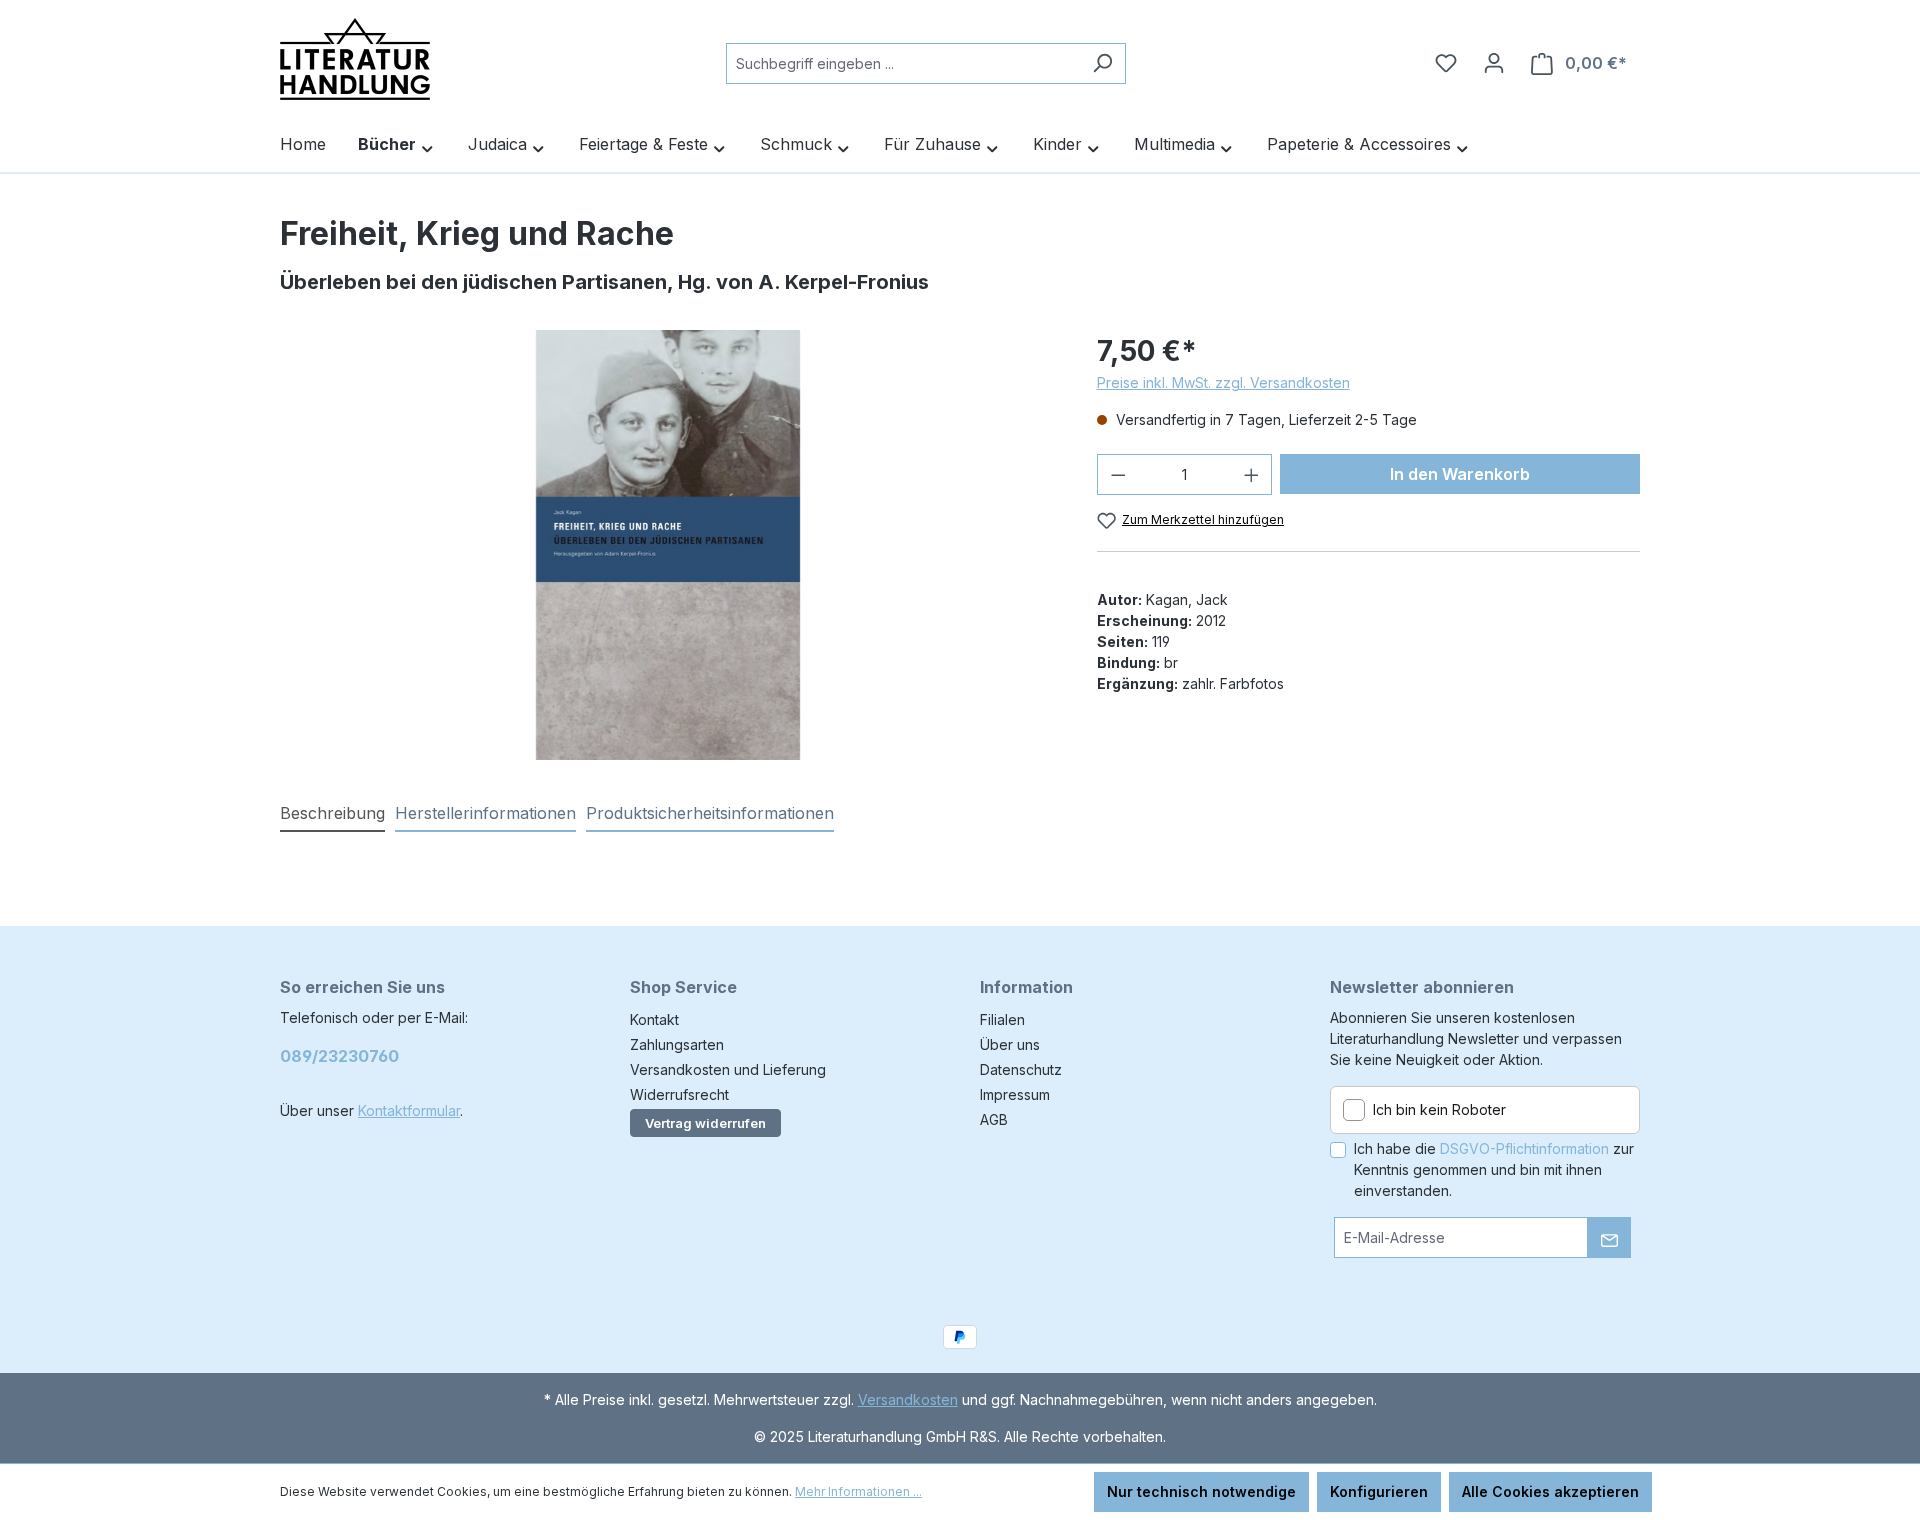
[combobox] (903, 63)
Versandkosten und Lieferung (728, 1069)
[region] (668, 545)
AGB (994, 1119)
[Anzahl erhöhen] (1252, 474)
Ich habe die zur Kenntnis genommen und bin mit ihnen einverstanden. (1494, 1169)
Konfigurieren (1379, 1491)
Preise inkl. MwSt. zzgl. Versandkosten (1223, 382)
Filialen (1002, 1019)
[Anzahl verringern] (1118, 474)
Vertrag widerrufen (705, 1123)
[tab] (332, 814)
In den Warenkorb (1460, 474)
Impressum (1015, 1094)
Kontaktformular (409, 1110)
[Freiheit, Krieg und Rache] (667, 545)
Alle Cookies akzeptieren (1550, 1491)
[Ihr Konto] (1494, 63)
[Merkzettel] (1446, 63)
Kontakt (654, 1019)
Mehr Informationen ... (858, 1491)
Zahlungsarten (677, 1044)
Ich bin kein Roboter (1439, 1109)
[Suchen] (1102, 63)
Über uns (1010, 1044)
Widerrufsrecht (679, 1094)
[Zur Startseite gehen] (355, 59)
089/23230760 (339, 1056)
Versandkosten (908, 1399)
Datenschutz (1021, 1069)
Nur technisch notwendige (1201, 1491)
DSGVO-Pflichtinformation (1524, 1148)
